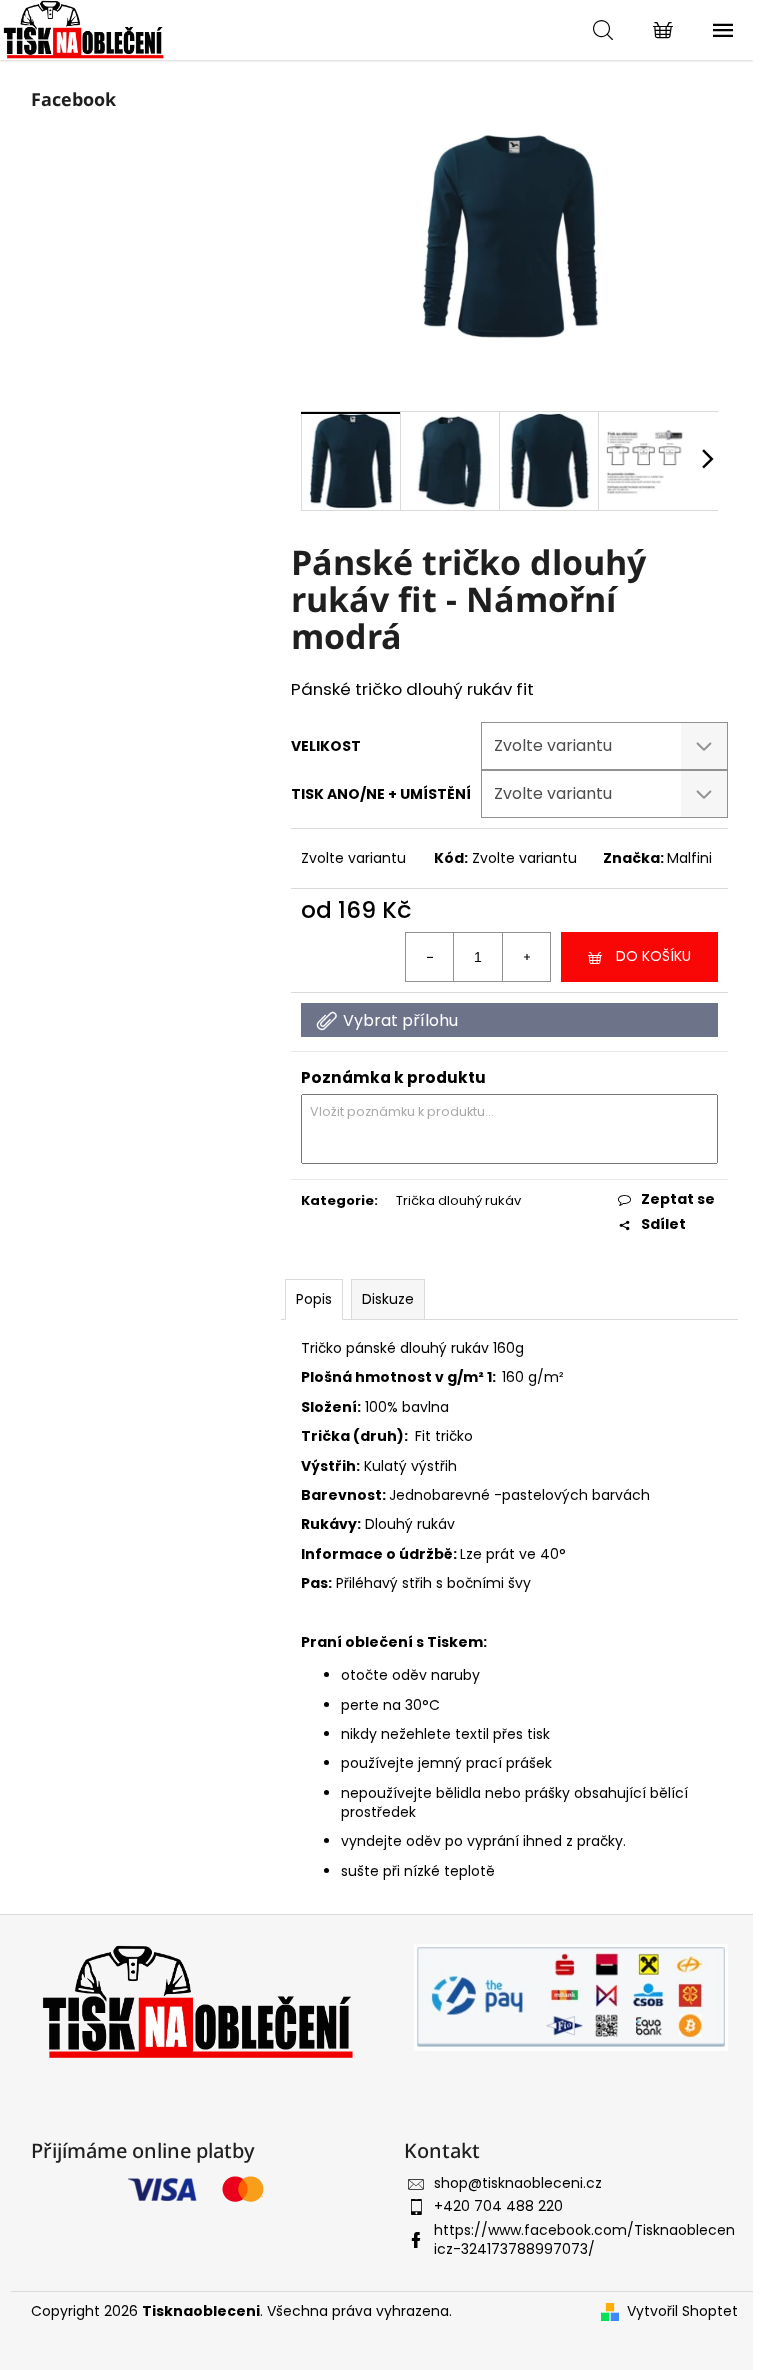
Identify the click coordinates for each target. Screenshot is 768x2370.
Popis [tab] (314, 1299)
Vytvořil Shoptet (682, 2311)
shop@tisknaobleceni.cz (518, 2183)
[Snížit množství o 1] (430, 957)
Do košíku (653, 956)
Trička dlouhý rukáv (458, 1200)
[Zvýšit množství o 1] (526, 957)
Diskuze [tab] (388, 1299)
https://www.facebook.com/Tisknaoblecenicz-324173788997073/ (584, 2239)
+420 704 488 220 (498, 2206)
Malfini (689, 858)
